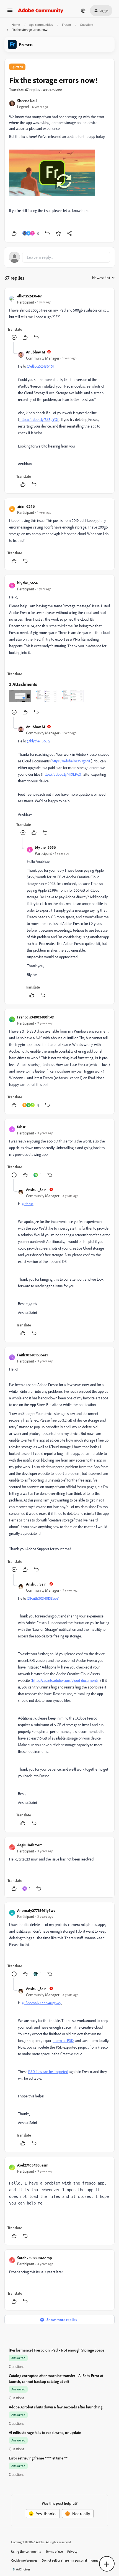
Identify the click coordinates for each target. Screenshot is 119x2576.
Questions (87, 25)
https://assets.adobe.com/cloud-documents (65, 1680)
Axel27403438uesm (33, 2165)
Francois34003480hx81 (36, 1017)
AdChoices (23, 2569)
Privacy (72, 2551)
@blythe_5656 (38, 741)
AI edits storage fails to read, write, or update (45, 2432)
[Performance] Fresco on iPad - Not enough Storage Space (57, 2350)
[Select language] (83, 11)
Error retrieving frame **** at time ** (38, 2458)
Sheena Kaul (27, 101)
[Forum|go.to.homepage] (41, 11)
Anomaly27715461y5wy (36, 1910)
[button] (10, 12)
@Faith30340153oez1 (43, 1598)
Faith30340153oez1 (33, 1355)
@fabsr (28, 1204)
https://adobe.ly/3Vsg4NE (71, 761)
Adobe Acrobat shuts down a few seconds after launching (56, 2407)
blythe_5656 (28, 583)
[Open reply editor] (59, 257)
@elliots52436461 (40, 366)
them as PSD (63, 2040)
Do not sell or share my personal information (73, 2560)
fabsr (21, 1127)
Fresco (66, 25)
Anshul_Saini (37, 1190)
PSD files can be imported (48, 2071)
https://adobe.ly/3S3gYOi (39, 419)
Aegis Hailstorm (30, 1845)
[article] (59, 317)
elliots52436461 (30, 296)
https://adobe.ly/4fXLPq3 (62, 774)
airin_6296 (26, 506)
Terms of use (54, 2551)
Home (16, 25)
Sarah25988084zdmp (35, 2258)
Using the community (26, 2551)
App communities (41, 25)
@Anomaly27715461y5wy (42, 2003)
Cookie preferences (24, 2560)
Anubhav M (36, 352)
